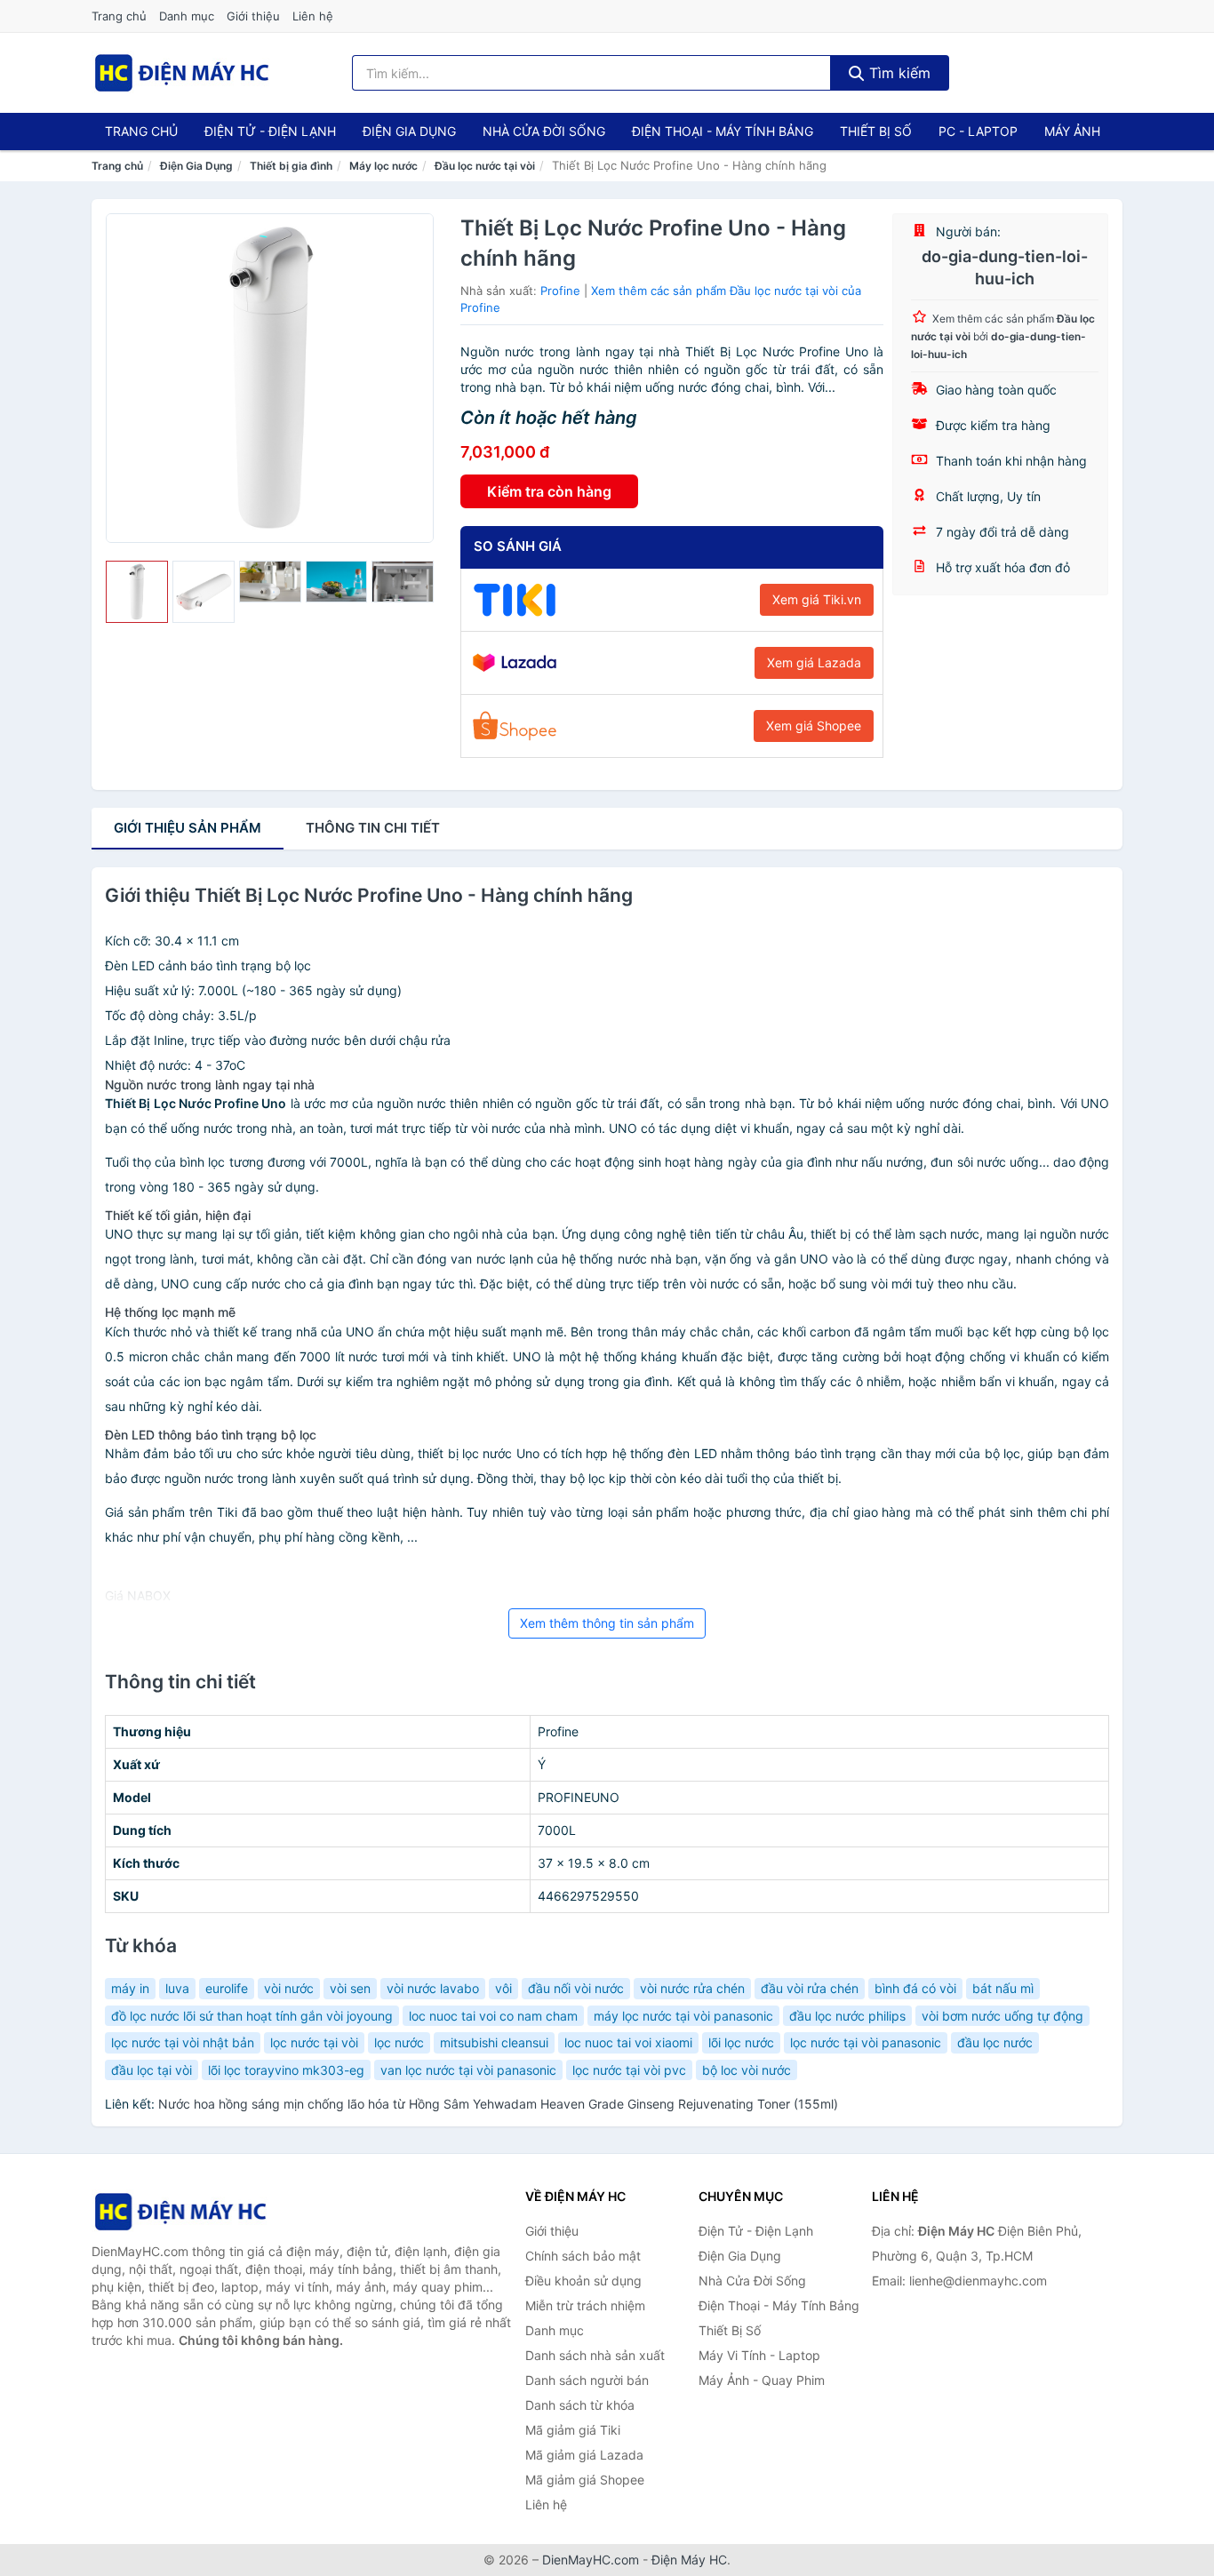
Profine (560, 291)
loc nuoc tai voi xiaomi (628, 2042)
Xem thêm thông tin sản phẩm (607, 1623)
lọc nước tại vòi (314, 2042)
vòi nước (289, 1988)
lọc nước (399, 2042)
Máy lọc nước (383, 166)
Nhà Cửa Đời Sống (544, 131)
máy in (130, 1988)
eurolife (227, 1988)
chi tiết (373, 828)
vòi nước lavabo (433, 1988)
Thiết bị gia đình (291, 166)
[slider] (137, 592)
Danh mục (187, 16)
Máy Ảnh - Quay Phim (762, 2380)
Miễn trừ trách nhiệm (585, 2305)
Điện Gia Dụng (409, 131)
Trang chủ (119, 16)
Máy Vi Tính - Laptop (759, 2355)
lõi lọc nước (741, 2042)
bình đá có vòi (915, 1988)
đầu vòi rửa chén (810, 1988)
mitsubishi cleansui (494, 2042)
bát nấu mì (1003, 1988)
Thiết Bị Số (876, 131)
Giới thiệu (253, 16)
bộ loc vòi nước (747, 2070)
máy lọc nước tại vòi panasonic (683, 2016)
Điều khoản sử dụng (583, 2281)
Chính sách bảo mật (583, 2256)
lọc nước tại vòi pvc (629, 2070)
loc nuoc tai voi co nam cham (493, 2016)
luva (177, 1988)
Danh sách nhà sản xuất (595, 2355)
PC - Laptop (978, 131)
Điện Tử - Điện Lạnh (270, 131)
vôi (503, 1988)
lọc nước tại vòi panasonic (866, 2042)
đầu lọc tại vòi (152, 2070)
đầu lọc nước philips (847, 2016)
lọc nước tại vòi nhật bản (183, 2042)
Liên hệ (313, 16)
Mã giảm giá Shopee (585, 2480)
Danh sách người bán (587, 2380)
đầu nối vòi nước (576, 1988)
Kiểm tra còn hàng (549, 491)
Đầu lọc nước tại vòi (485, 166)
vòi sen (350, 1988)
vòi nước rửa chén (692, 1988)
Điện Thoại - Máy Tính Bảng (723, 131)
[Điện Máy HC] (180, 2211)
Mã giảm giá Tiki (573, 2430)
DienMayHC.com (591, 2560)
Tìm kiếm (898, 73)
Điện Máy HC (689, 2560)
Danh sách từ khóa (580, 2405)
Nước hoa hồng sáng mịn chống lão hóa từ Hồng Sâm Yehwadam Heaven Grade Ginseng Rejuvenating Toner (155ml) (498, 2104)
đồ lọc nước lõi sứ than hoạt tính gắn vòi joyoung (252, 2016)
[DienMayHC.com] (182, 73)
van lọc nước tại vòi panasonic (468, 2070)
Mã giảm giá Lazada (584, 2455)
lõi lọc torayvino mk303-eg (286, 2070)
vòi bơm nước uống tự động (1002, 2016)
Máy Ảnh (1072, 131)
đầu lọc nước (995, 2042)
